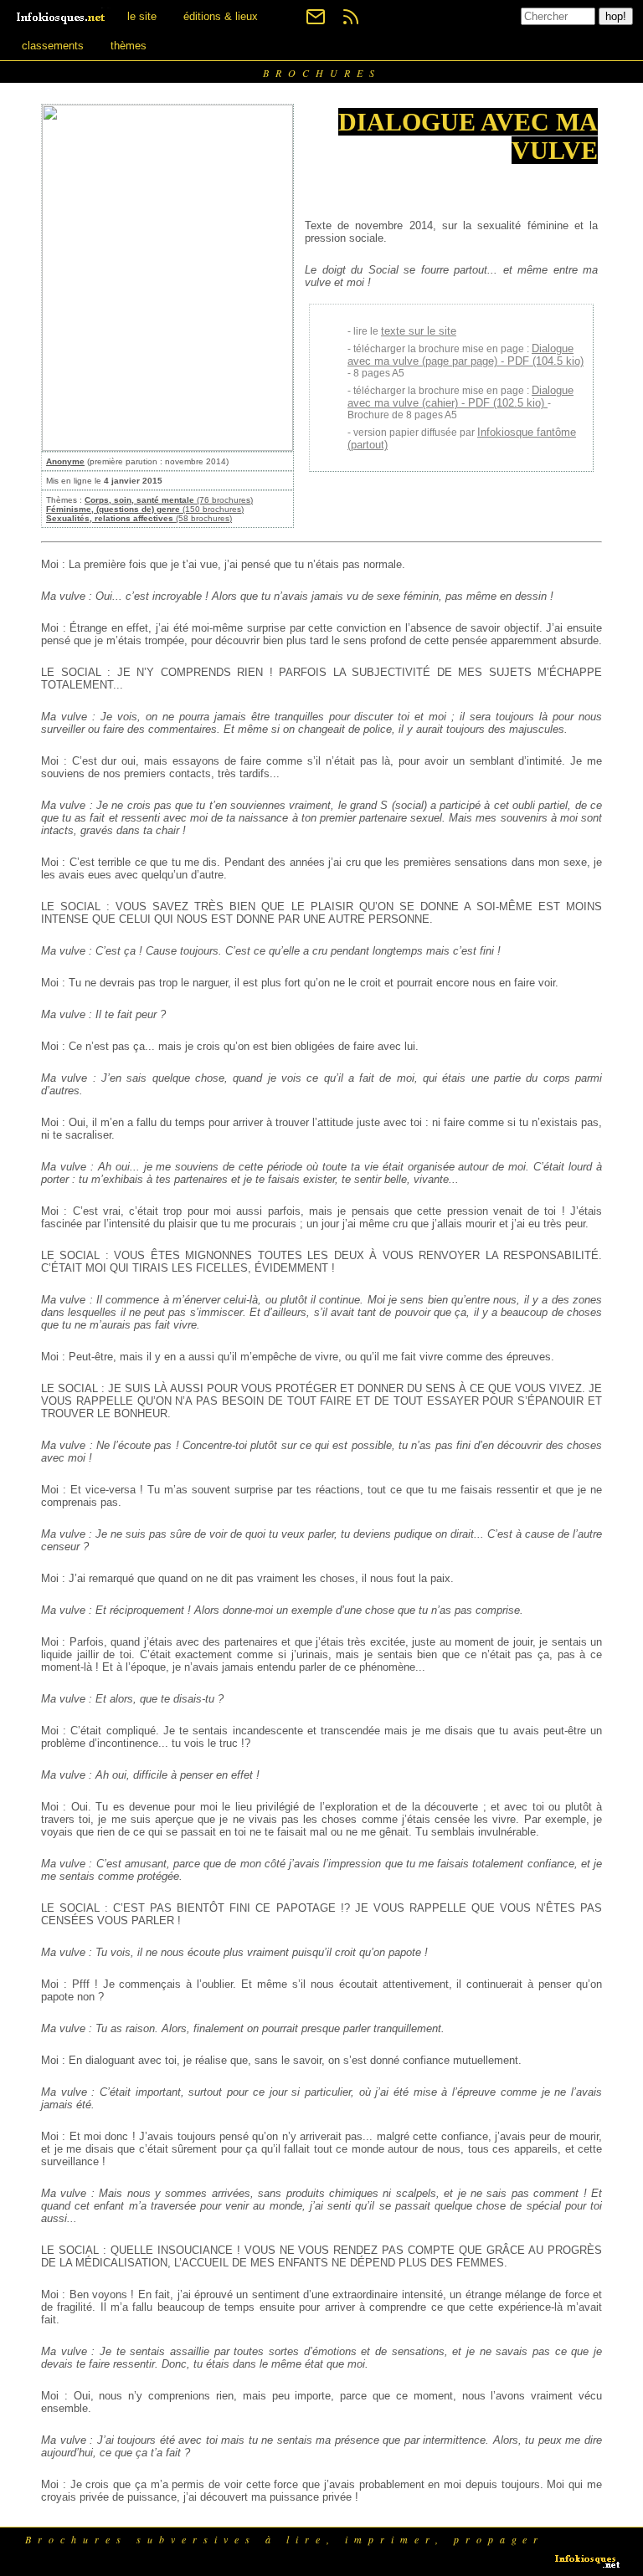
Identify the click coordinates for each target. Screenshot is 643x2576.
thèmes (129, 46)
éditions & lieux (221, 16)
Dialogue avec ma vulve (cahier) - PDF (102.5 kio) (460, 397)
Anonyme (65, 461)
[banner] (62, 16)
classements (53, 46)
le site (142, 16)
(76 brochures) (169, 500)
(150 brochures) (145, 509)
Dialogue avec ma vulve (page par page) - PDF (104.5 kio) (466, 355)
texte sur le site (419, 331)
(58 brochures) (139, 518)
